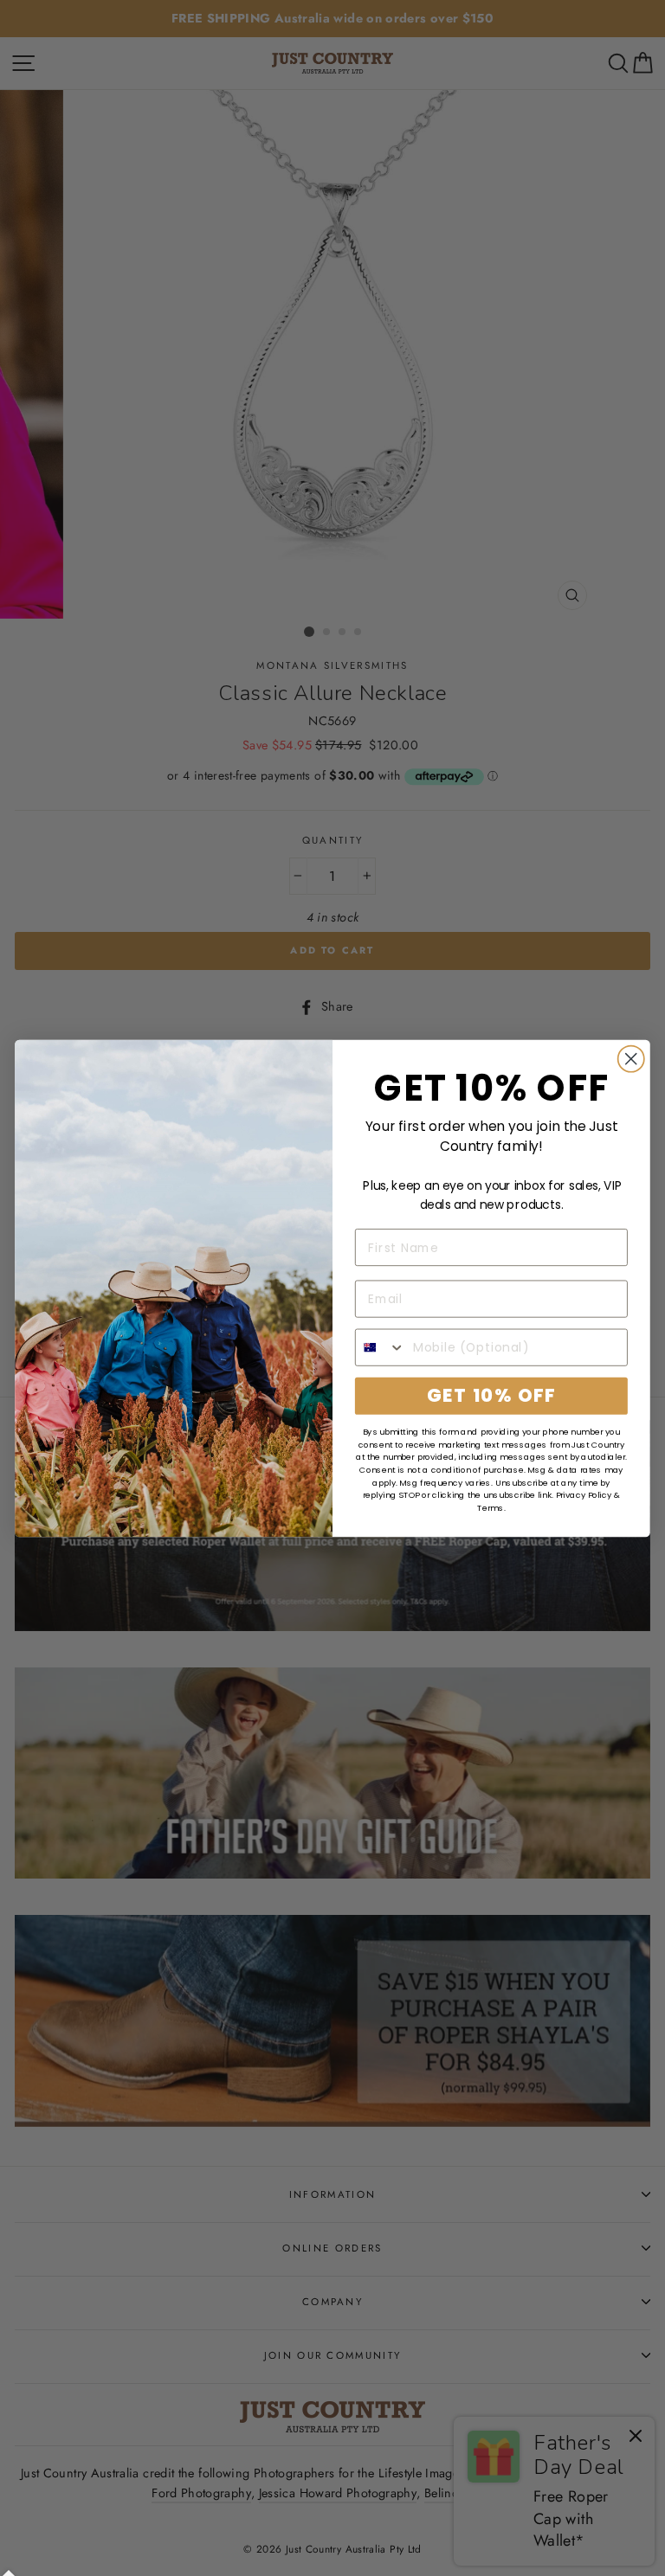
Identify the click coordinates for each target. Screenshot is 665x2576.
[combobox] (381, 1347)
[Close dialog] (631, 1058)
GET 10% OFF (491, 1395)
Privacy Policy (584, 1495)
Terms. (491, 1507)
